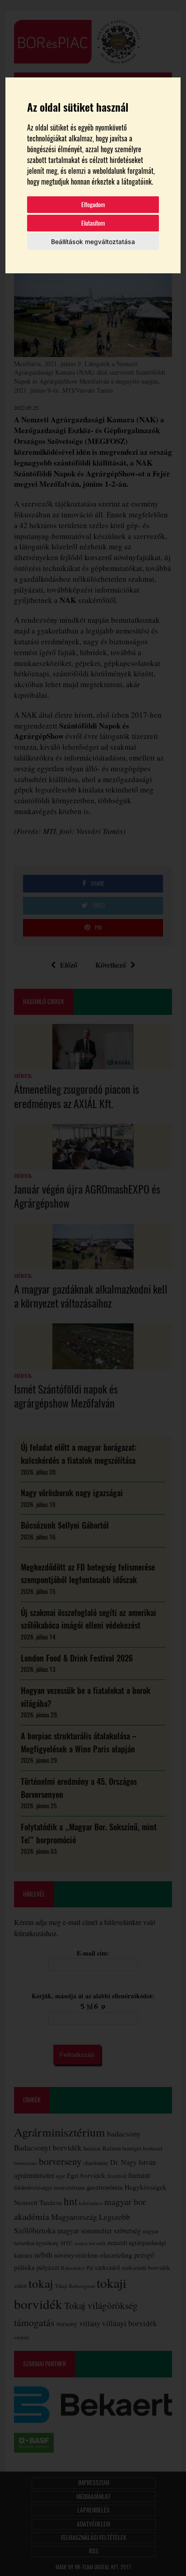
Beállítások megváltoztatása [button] (93, 242)
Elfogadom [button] (93, 205)
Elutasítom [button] (93, 223)
